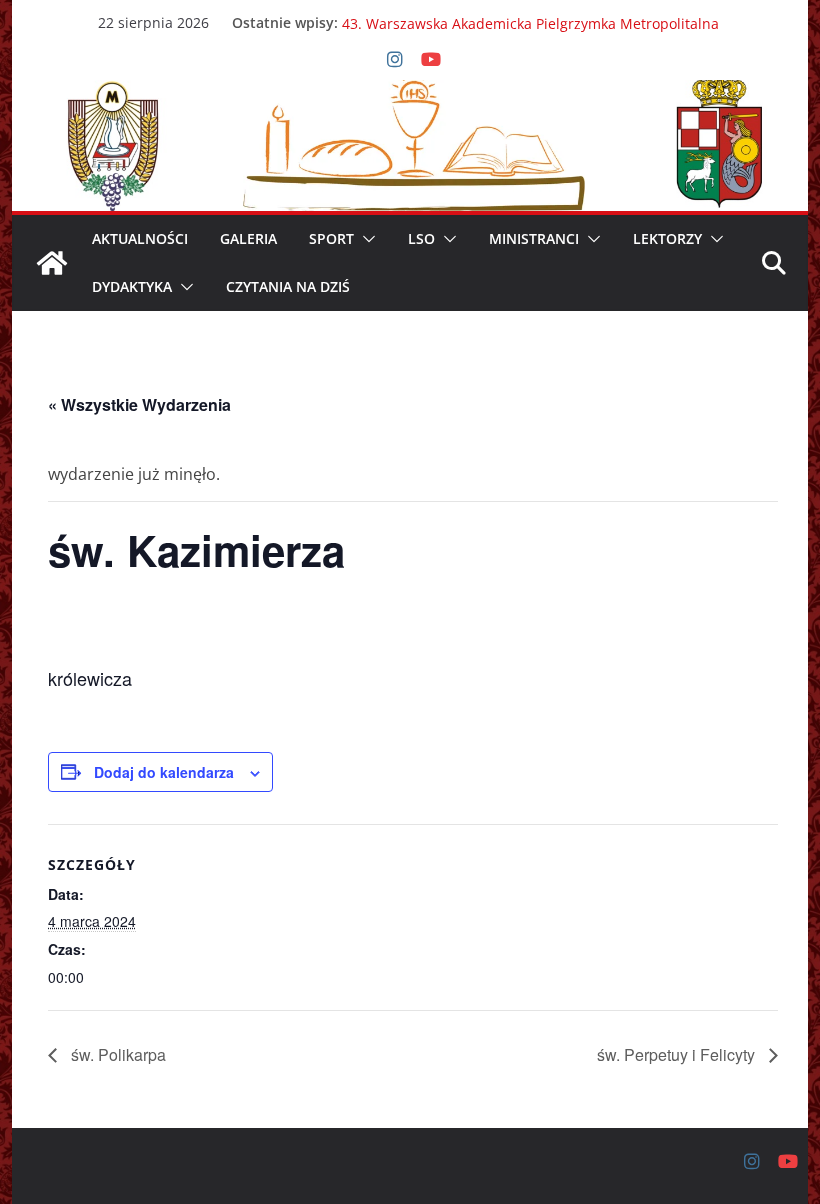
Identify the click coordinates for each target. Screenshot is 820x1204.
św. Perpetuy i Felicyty (678, 1054)
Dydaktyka (132, 286)
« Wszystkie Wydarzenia (139, 404)
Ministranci (534, 238)
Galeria (248, 238)
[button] (365, 239)
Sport (331, 238)
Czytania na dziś (288, 286)
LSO (421, 238)
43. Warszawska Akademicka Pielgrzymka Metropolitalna (530, 30)
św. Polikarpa (116, 1054)
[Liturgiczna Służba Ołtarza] (52, 263)
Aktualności (140, 238)
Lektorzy (667, 238)
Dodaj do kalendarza (164, 772)
